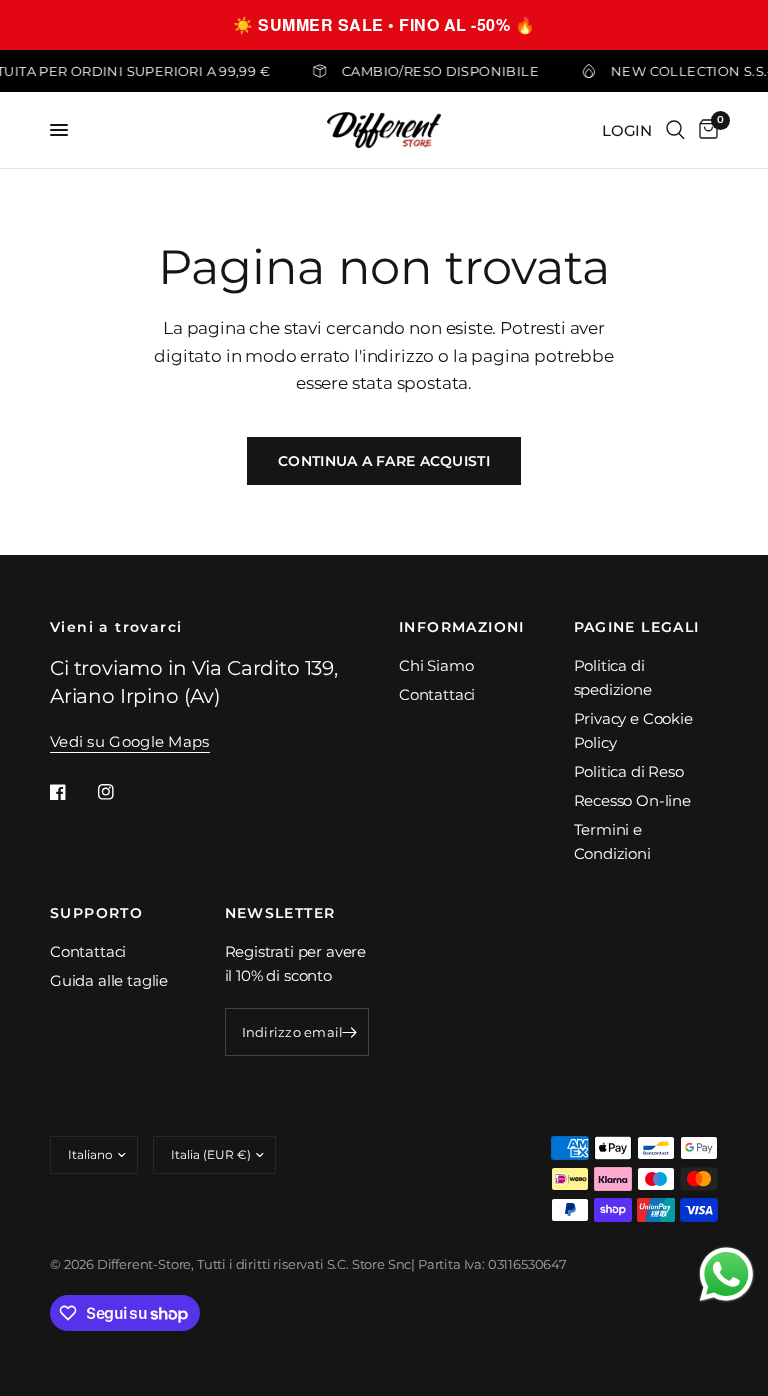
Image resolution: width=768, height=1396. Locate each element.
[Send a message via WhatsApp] (726, 1274)
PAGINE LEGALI (637, 627)
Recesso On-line (632, 800)
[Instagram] (120, 792)
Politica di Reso (629, 771)
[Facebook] (72, 792)
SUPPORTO (96, 913)
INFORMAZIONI (462, 627)
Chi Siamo (436, 665)
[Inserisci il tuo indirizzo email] (349, 1032)
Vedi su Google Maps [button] (130, 741)
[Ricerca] (675, 130)
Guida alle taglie (109, 980)
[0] (705, 130)
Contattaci (437, 694)
